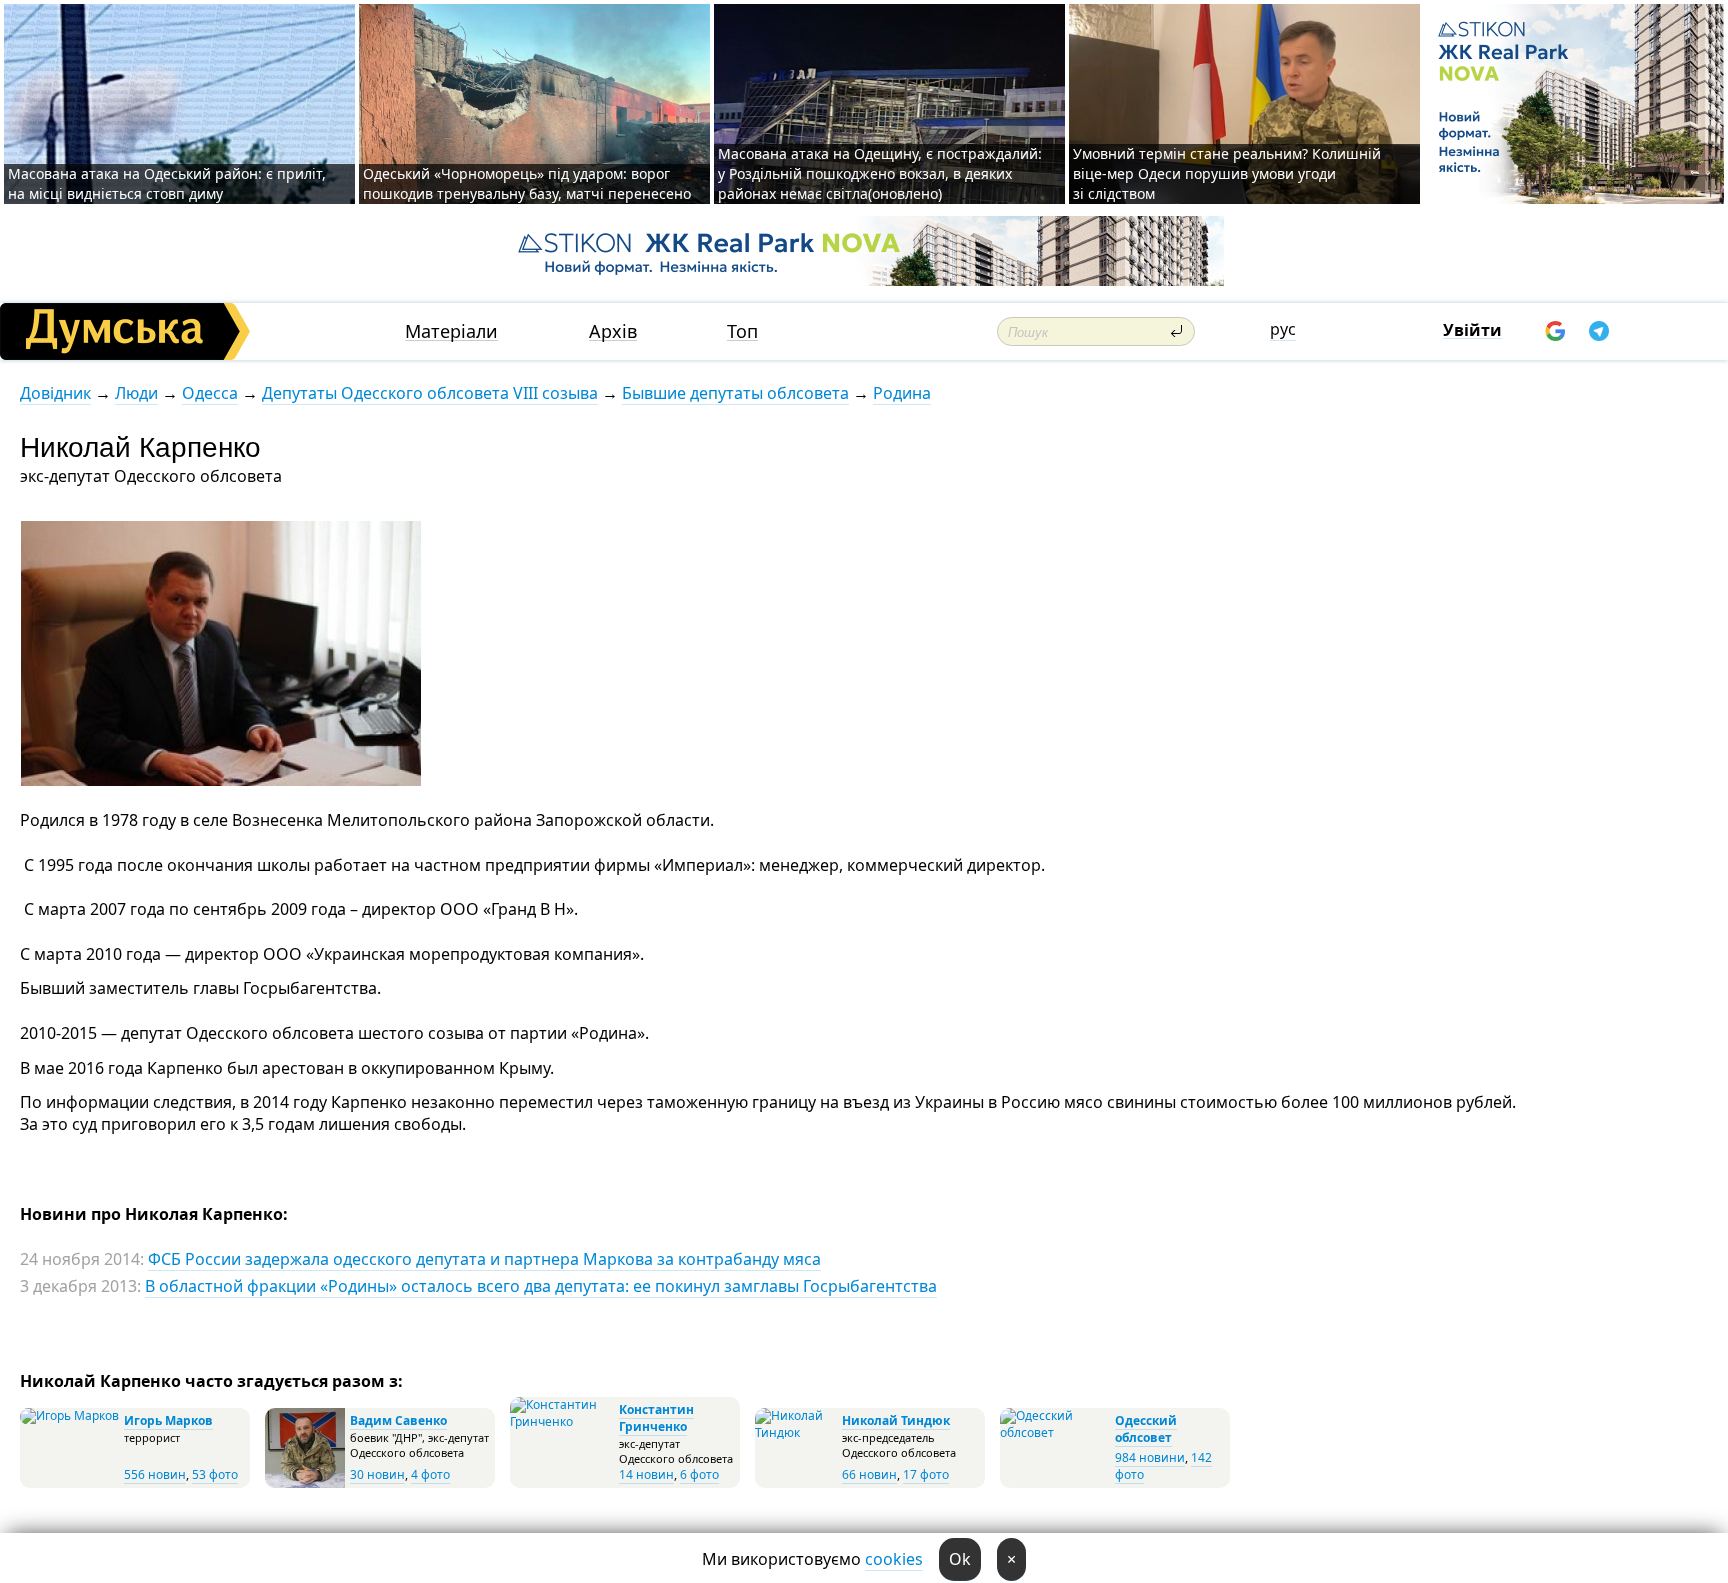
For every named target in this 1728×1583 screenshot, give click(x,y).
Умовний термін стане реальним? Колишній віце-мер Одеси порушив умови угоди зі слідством (1227, 173)
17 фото (926, 1474)
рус (1283, 329)
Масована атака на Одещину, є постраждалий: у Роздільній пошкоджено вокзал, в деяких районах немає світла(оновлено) (880, 173)
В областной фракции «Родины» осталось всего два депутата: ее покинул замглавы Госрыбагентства (541, 1286)
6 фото (699, 1474)
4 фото (430, 1474)
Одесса (210, 393)
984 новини (1150, 1457)
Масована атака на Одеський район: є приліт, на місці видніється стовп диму (167, 183)
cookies (894, 1559)
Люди (136, 393)
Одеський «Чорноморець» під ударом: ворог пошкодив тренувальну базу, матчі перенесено (527, 183)
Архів (613, 331)
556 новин (155, 1474)
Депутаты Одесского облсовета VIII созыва (430, 393)
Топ (742, 331)
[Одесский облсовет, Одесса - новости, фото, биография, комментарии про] (1055, 1432)
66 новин (869, 1474)
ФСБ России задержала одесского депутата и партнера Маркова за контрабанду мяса (484, 1259)
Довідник (55, 393)
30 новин (377, 1474)
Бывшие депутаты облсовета (735, 393)
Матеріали (451, 331)
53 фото (215, 1474)
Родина (902, 393)
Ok (960, 1559)
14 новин (646, 1474)
